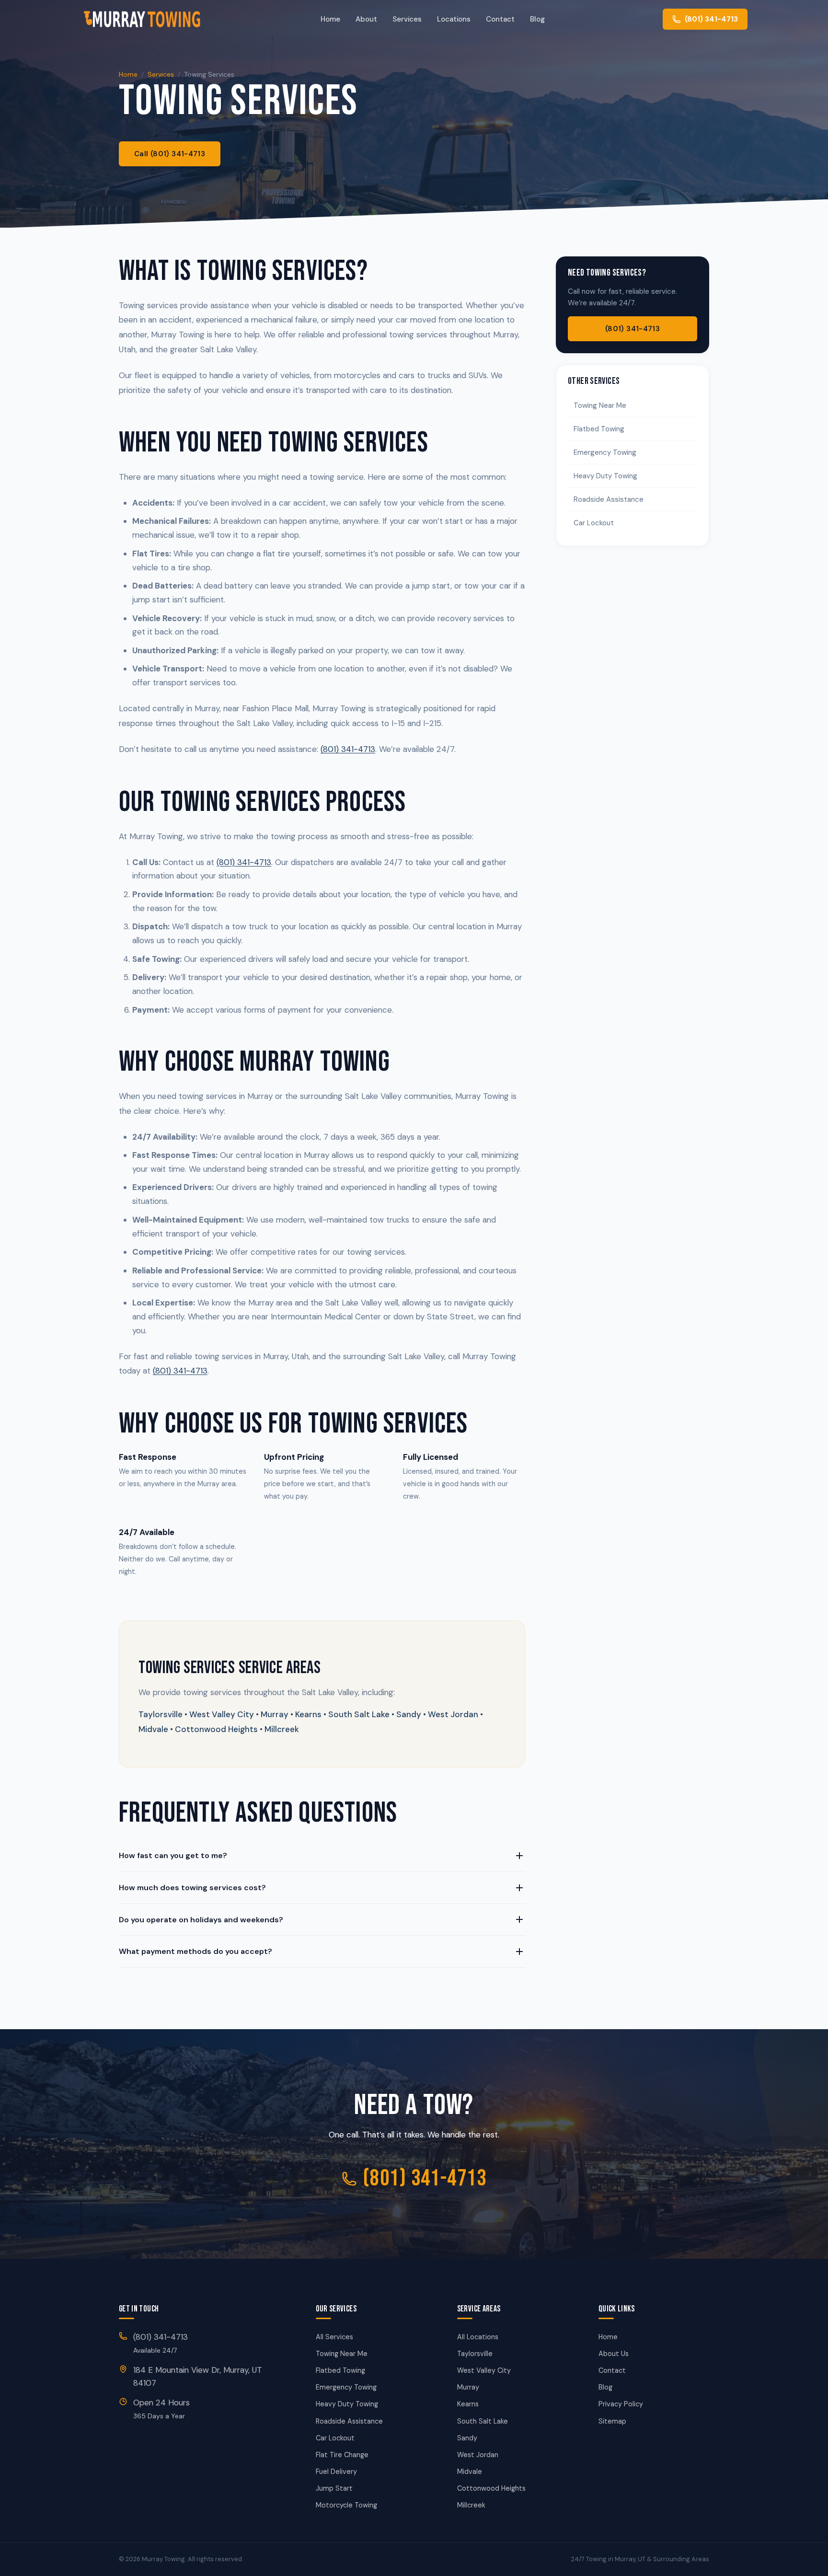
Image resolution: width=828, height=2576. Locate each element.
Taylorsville (475, 2354)
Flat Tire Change (342, 2455)
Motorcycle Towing (346, 2505)
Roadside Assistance (609, 499)
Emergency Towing (605, 452)
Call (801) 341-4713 (170, 154)
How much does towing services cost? (192, 1888)
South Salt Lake (483, 2421)
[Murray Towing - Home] (142, 19)
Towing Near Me (600, 405)
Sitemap (612, 2421)
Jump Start (334, 2488)
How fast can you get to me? (173, 1855)
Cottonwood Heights (491, 2488)
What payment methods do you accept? (195, 1951)
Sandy (467, 2438)
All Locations (478, 2337)
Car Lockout (594, 523)
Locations (454, 19)
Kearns (468, 2404)
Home (330, 19)
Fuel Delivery (336, 2472)
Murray (468, 2387)
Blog (537, 19)
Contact (500, 19)
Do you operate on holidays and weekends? (201, 1920)
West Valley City (484, 2370)
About (366, 19)
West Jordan (478, 2455)
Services (407, 19)
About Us (614, 2354)
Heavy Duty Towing (605, 476)
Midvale (470, 2472)
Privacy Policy (621, 2404)
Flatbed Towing (599, 429)
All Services (334, 2337)
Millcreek (471, 2505)
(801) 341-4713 (348, 749)
